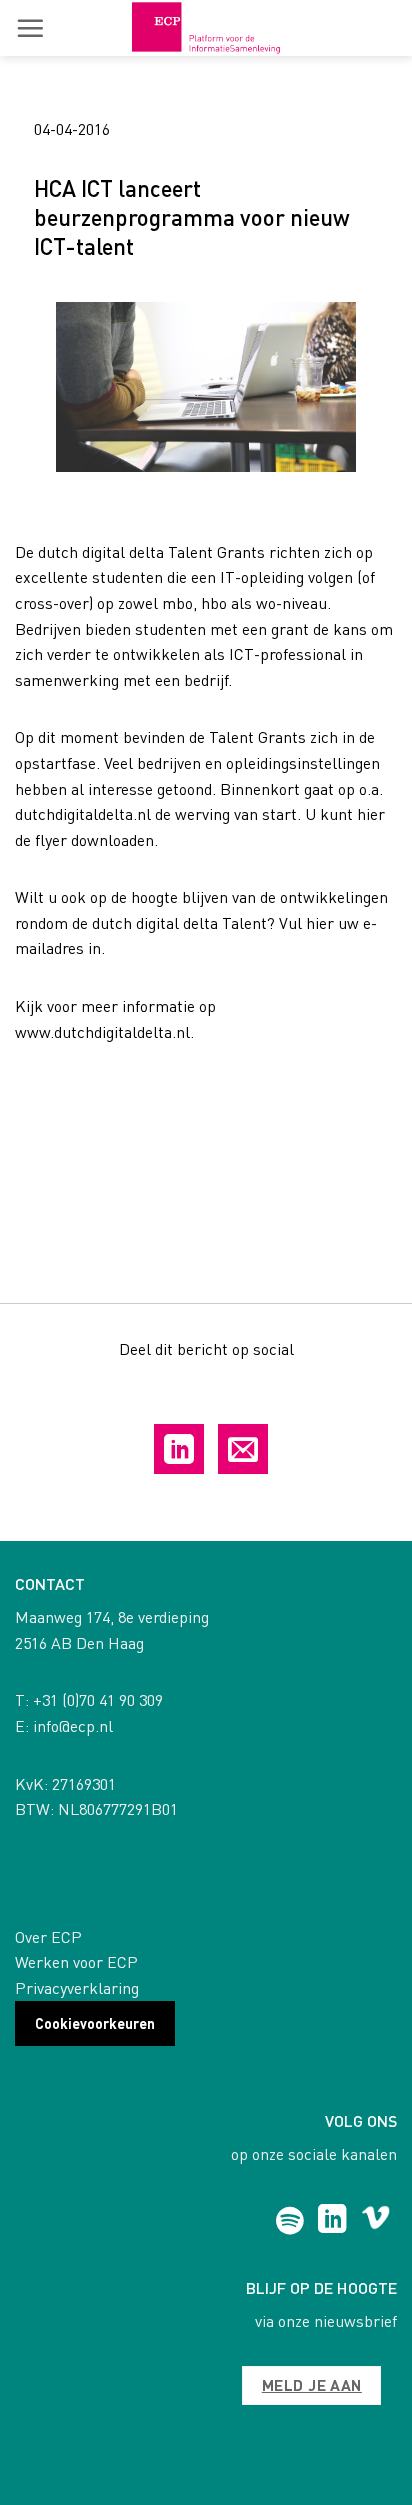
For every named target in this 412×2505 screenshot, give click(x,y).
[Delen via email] (243, 1449)
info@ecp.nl (73, 1725)
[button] (30, 28)
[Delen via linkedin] (179, 1449)
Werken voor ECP (76, 1961)
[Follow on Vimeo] (375, 2221)
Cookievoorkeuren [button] (95, 2023)
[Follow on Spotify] (289, 2221)
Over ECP (48, 1936)
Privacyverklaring (77, 1987)
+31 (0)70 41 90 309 (98, 1699)
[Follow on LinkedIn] (332, 2221)
